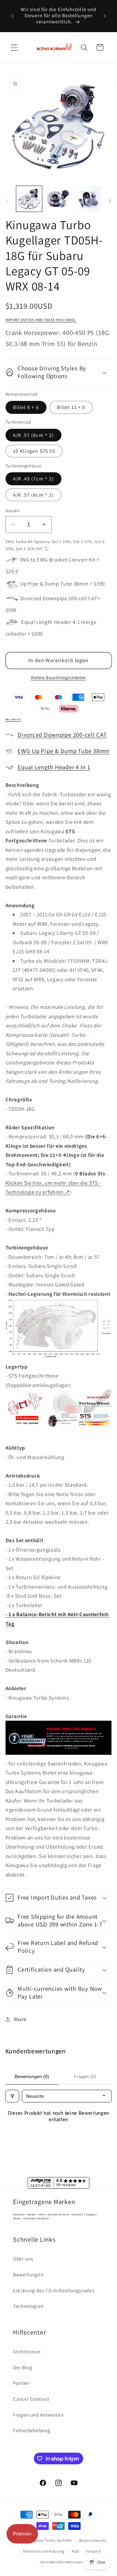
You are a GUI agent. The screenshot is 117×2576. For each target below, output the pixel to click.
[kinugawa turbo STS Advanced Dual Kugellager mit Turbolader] (59, 1429)
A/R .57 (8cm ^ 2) (34, 435)
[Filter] (12, 2096)
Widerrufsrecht (93, 2540)
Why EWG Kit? (13, 720)
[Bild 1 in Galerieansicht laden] (29, 199)
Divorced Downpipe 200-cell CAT (62, 735)
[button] (14, 47)
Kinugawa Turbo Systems (49, 2540)
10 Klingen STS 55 (34, 451)
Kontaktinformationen (62, 2562)
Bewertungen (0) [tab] (32, 2076)
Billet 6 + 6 (26, 407)
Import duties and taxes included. (41, 320)
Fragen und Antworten (38, 2415)
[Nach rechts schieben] (110, 201)
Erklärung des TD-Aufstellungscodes (54, 2290)
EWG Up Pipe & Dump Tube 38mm (64, 751)
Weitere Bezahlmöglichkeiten (58, 678)
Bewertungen (28, 2274)
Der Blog (23, 2367)
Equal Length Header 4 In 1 (54, 767)
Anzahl (13, 510)
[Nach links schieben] (7, 201)
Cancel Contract (31, 2399)
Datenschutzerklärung (44, 2551)
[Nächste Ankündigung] (105, 16)
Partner (21, 2383)
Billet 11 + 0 (71, 407)
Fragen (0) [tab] (85, 2076)
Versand (93, 2551)
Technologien (28, 2306)
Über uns (23, 2259)
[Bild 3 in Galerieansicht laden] (88, 199)
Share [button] (20, 2019)
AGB (75, 2551)
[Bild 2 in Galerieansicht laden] (58, 199)
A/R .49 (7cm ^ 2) (34, 478)
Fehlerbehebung (32, 2430)
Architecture (27, 2351)
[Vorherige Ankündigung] (13, 16)
